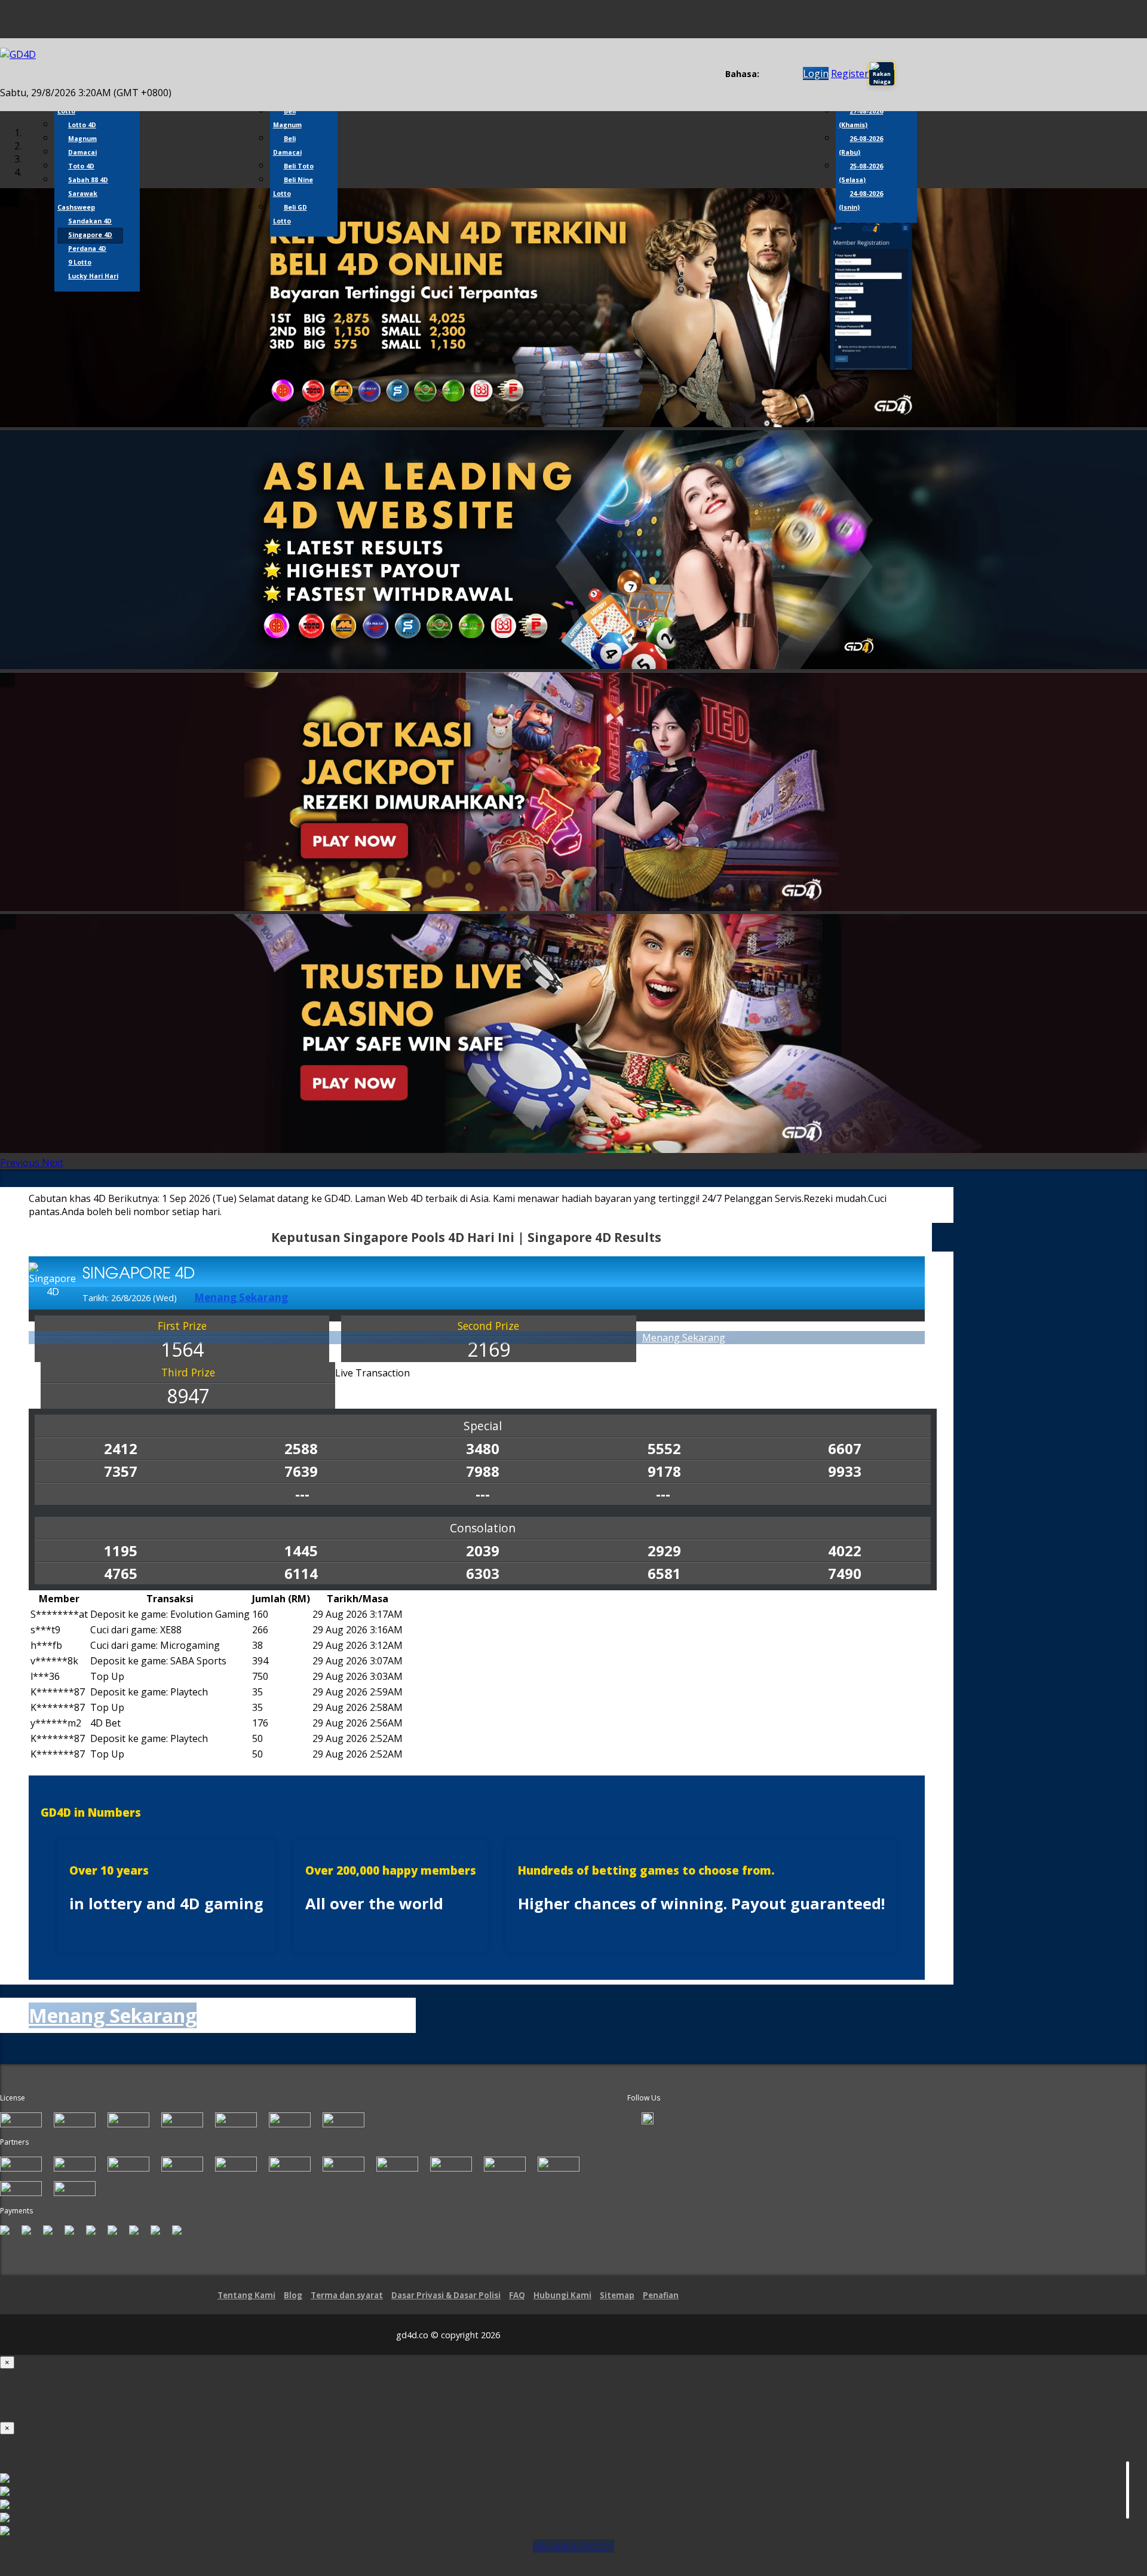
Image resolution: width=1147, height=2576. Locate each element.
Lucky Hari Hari (93, 276)
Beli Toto (299, 166)
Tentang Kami (246, 2295)
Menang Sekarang (684, 1338)
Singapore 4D (90, 235)
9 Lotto (80, 262)
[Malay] (789, 74)
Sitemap (617, 2295)
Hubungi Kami (562, 2295)
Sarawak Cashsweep (77, 200)
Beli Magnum (287, 118)
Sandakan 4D (90, 221)
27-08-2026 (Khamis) (861, 118)
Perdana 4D (87, 249)
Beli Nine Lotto (293, 187)
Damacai (82, 152)
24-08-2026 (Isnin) (861, 200)
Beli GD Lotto (290, 214)
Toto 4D (81, 166)
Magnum (82, 139)
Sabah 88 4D (88, 180)
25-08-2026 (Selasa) (861, 173)
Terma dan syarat (347, 2295)
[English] (766, 74)
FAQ (517, 2295)
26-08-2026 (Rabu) (861, 145)
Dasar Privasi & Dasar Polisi (446, 2295)
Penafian (661, 2295)
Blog (293, 2295)
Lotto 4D (82, 125)
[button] (21, 1163)
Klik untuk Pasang (573, 2546)
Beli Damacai (287, 145)
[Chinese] (778, 74)
